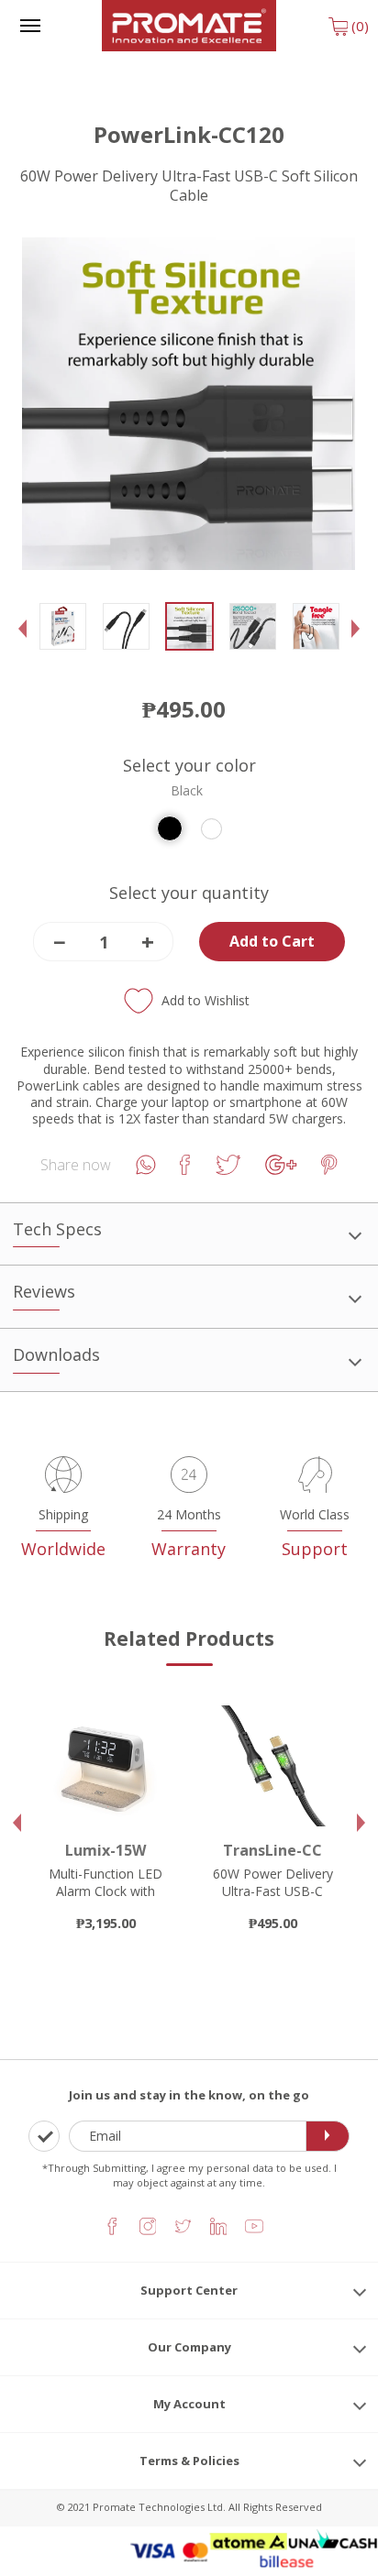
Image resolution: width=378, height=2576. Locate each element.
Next (361, 643)
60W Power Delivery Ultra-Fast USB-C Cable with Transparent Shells (273, 1899)
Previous (27, 643)
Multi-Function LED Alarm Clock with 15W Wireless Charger (106, 1899)
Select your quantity (189, 893)
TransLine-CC (272, 1850)
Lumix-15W (106, 1850)
